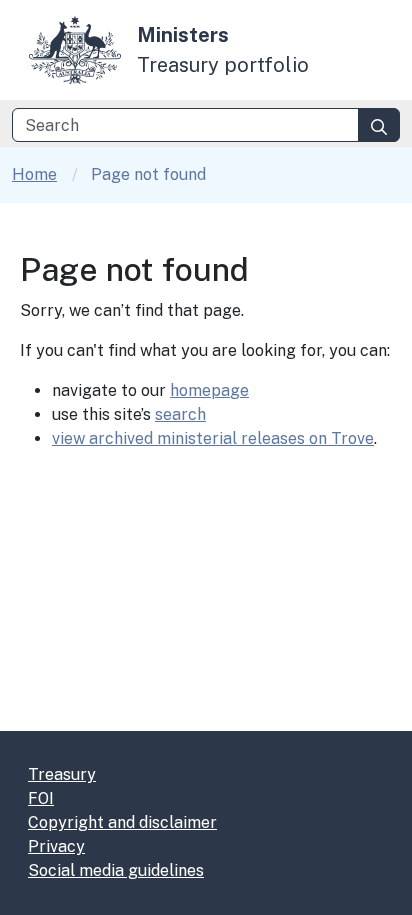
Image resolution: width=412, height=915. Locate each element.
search (180, 414)
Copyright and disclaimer (122, 822)
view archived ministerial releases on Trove (213, 438)
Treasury (62, 774)
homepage (209, 390)
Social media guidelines (116, 870)
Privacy (56, 846)
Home (34, 174)
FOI (41, 798)
